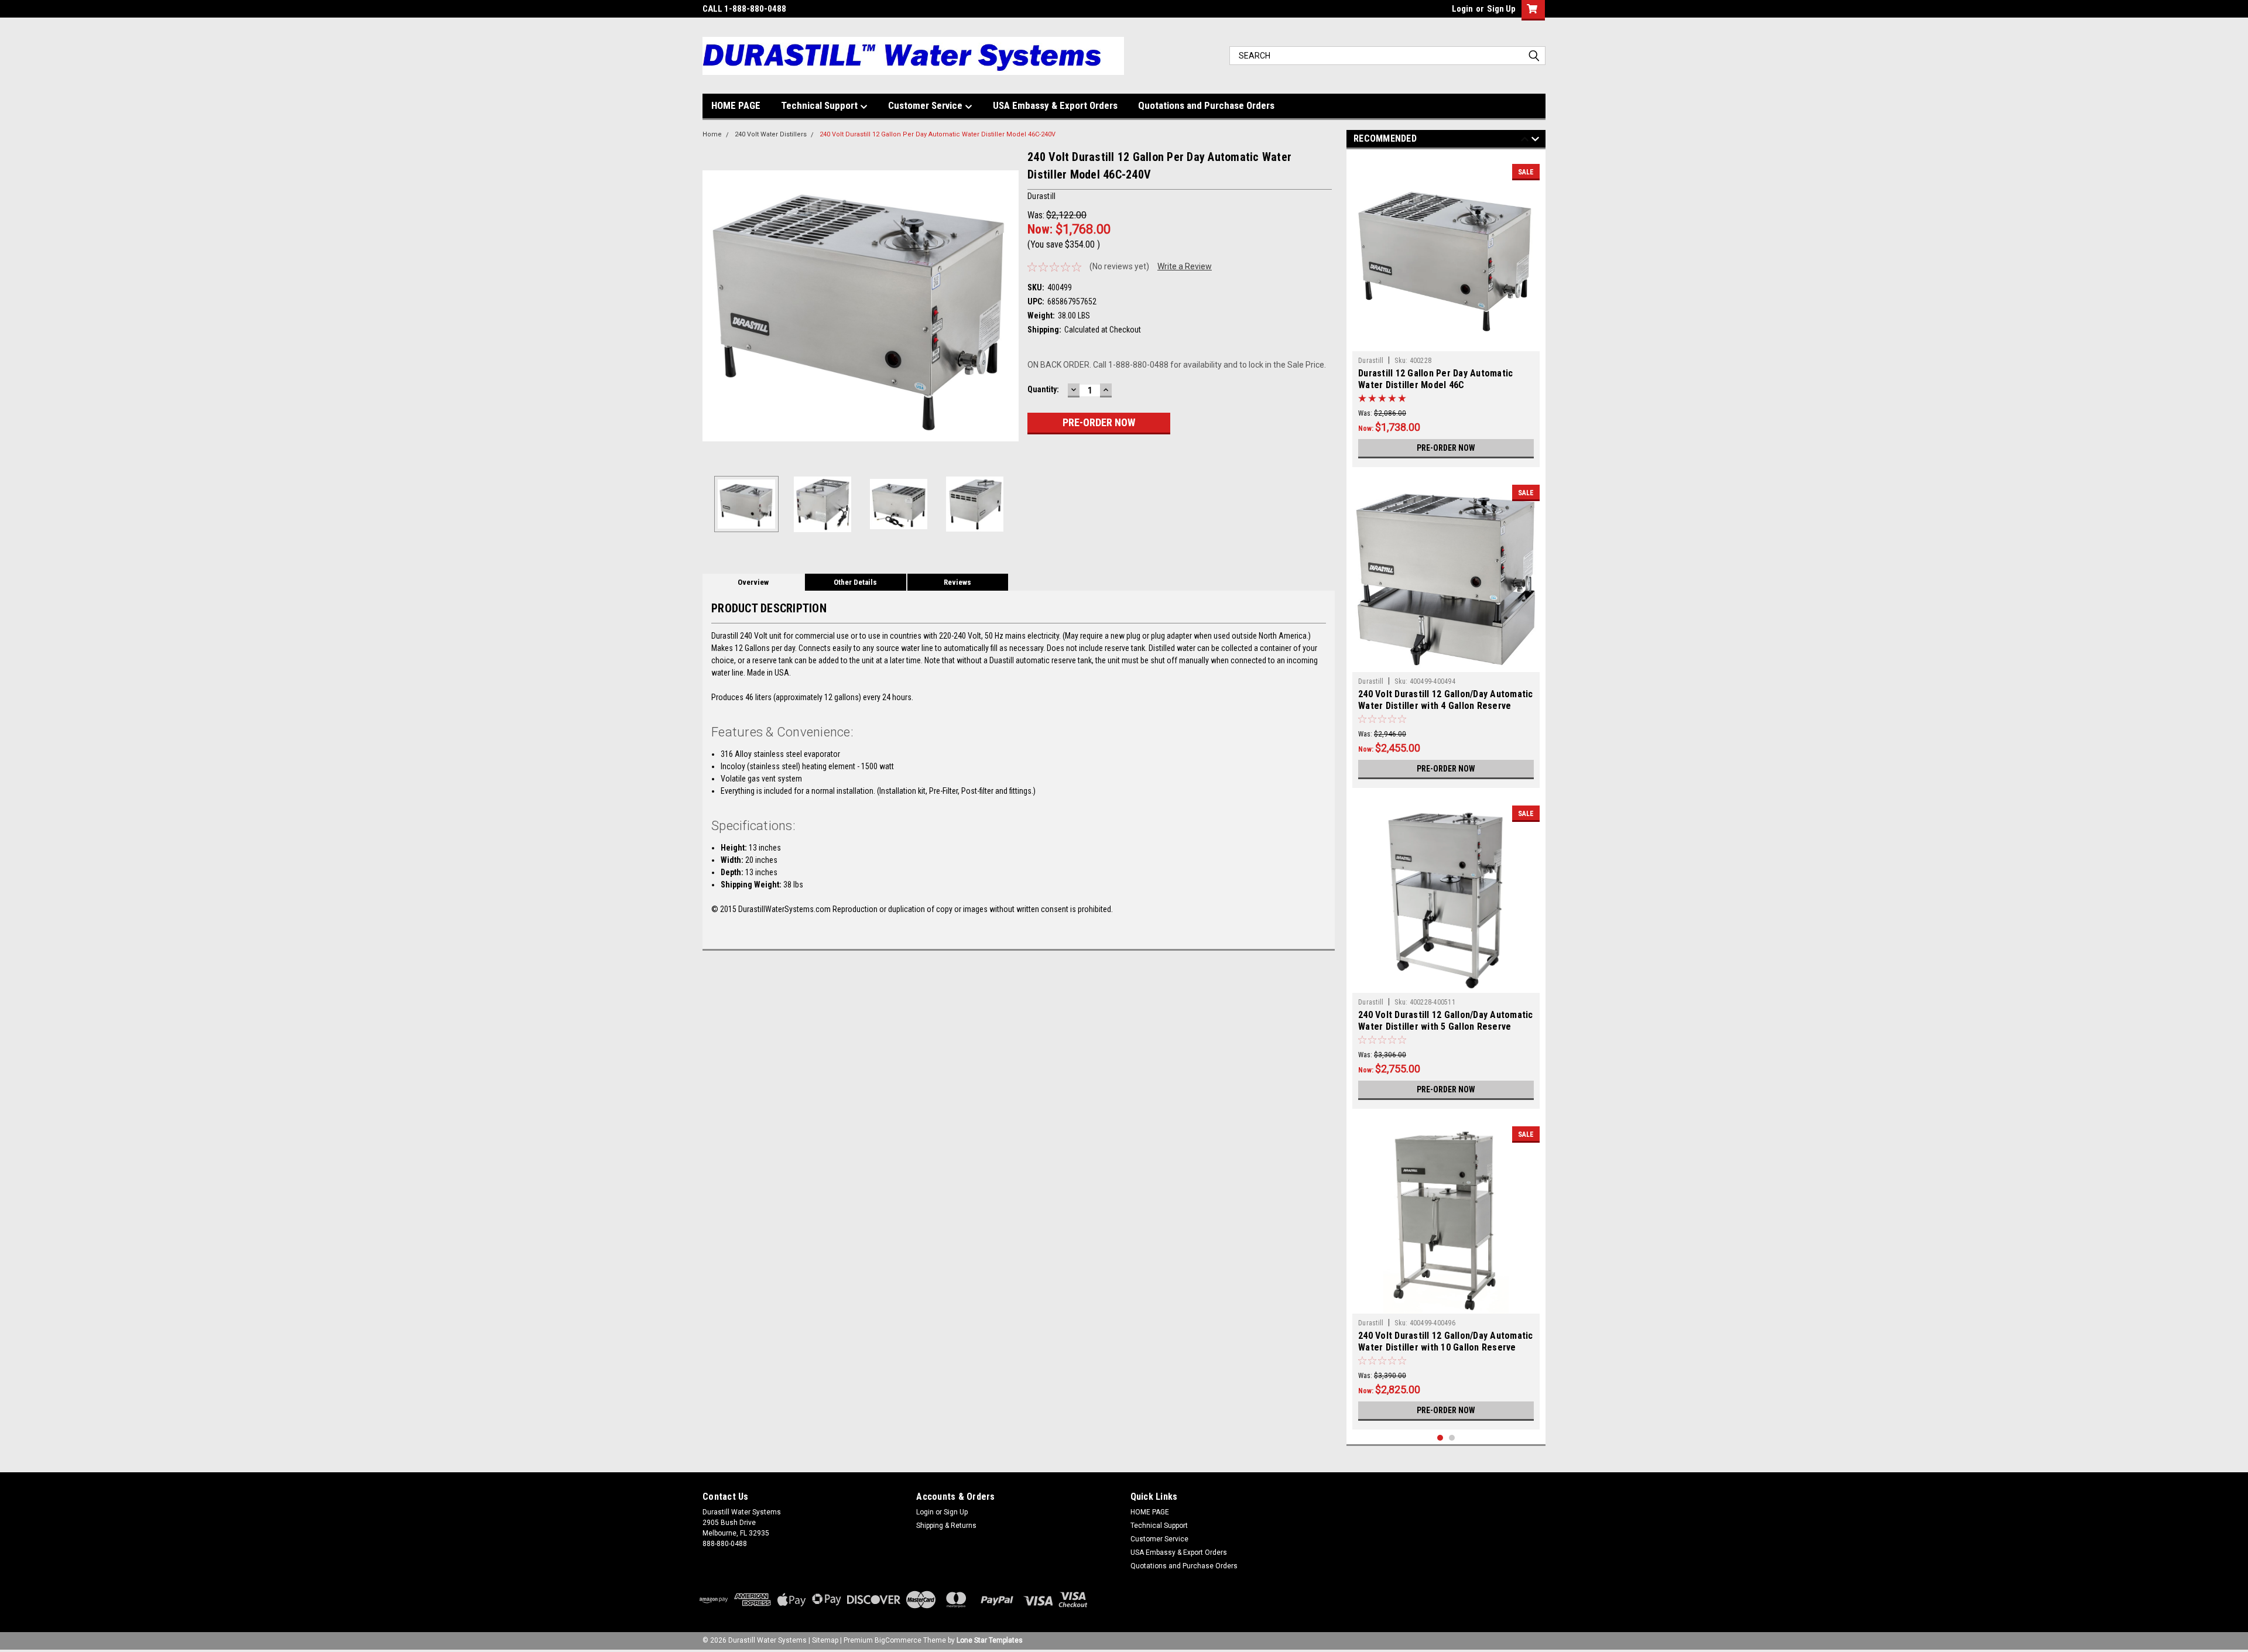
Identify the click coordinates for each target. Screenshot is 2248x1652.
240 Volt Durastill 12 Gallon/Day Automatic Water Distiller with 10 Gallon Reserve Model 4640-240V (1446, 1347)
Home (712, 134)
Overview (753, 582)
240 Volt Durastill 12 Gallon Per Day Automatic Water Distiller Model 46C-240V (938, 134)
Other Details (855, 582)
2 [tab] (1452, 1438)
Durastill (1371, 361)
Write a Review (1185, 266)
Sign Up (1501, 9)
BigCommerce (898, 1640)
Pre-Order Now (1446, 448)
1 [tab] (1440, 1438)
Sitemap (825, 1640)
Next (1007, 306)
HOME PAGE (736, 105)
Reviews (957, 582)
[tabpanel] (1446, 311)
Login (1462, 9)
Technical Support (820, 105)
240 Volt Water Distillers (771, 134)
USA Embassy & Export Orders (1055, 105)
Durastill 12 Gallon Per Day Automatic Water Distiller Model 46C (1435, 379)
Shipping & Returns (946, 1526)
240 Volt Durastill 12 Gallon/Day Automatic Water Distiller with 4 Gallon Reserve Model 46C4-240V (1446, 706)
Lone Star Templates (990, 1640)
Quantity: (1043, 389)
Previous (714, 306)
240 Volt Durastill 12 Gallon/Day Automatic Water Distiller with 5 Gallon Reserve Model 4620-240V (1446, 1026)
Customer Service (926, 105)
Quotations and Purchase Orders (1206, 105)
